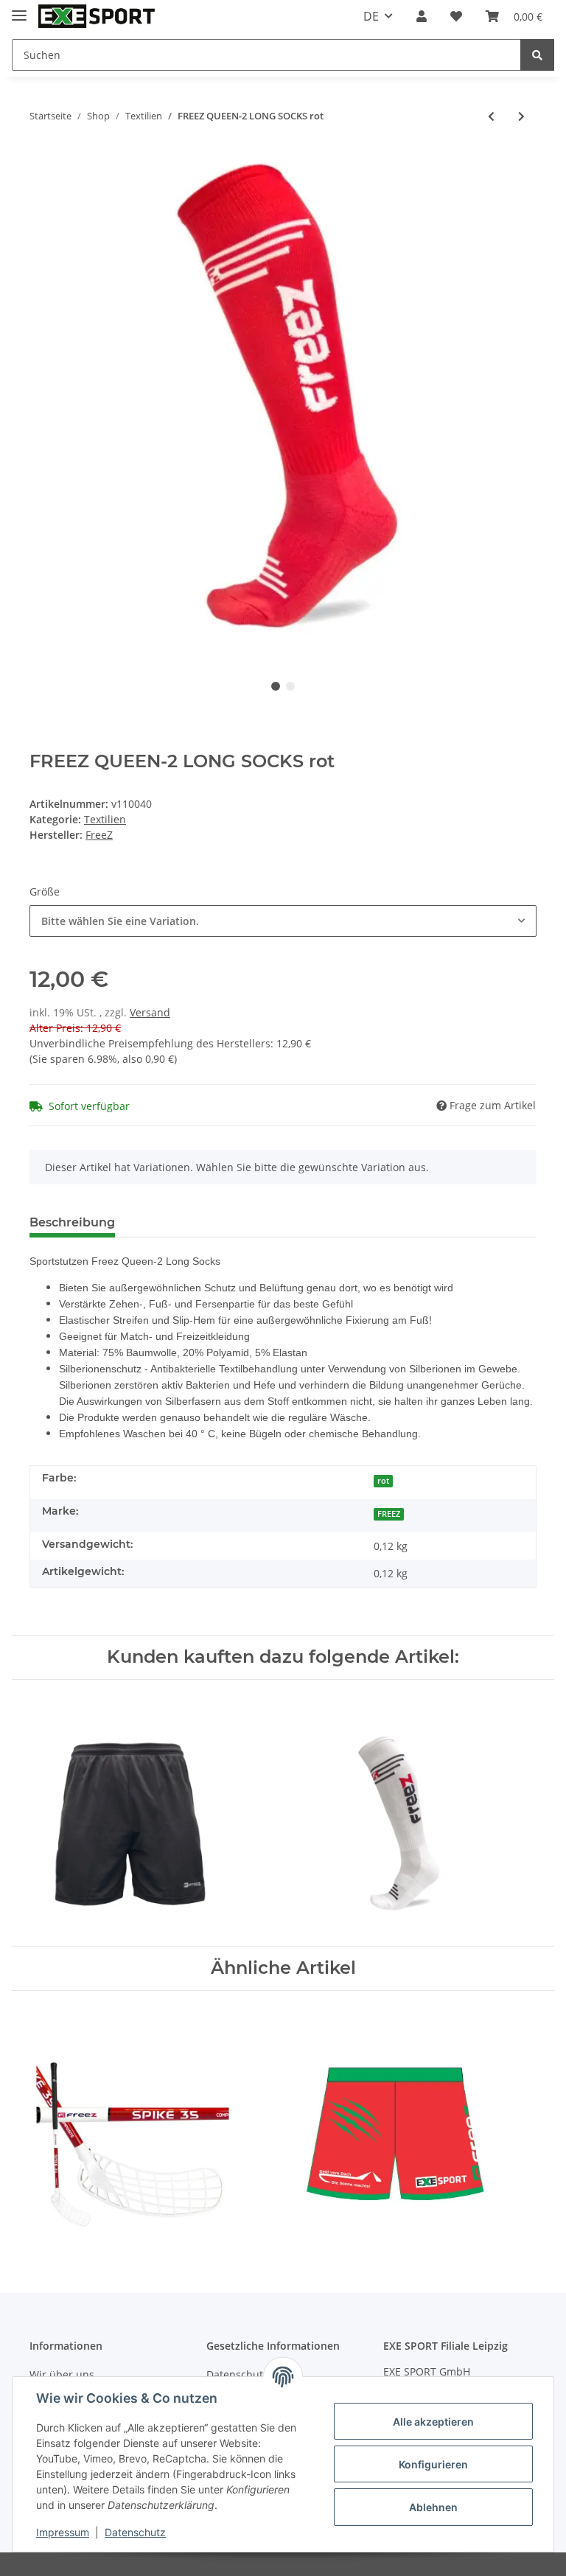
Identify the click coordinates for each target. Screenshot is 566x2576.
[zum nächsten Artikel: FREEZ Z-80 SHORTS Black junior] (521, 116)
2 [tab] (290, 686)
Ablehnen (433, 2507)
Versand (150, 1012)
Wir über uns (62, 2374)
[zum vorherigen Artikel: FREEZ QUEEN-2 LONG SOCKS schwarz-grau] (491, 116)
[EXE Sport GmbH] (97, 17)
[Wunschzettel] (456, 16)
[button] (422, 16)
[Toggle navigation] (19, 9)
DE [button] (371, 16)
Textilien (105, 819)
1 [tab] (276, 686)
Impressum (63, 2532)
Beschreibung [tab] (72, 1222)
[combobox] (283, 921)
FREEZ (389, 1514)
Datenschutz (135, 2532)
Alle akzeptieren (433, 2422)
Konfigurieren (433, 2464)
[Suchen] (537, 55)
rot (383, 1481)
